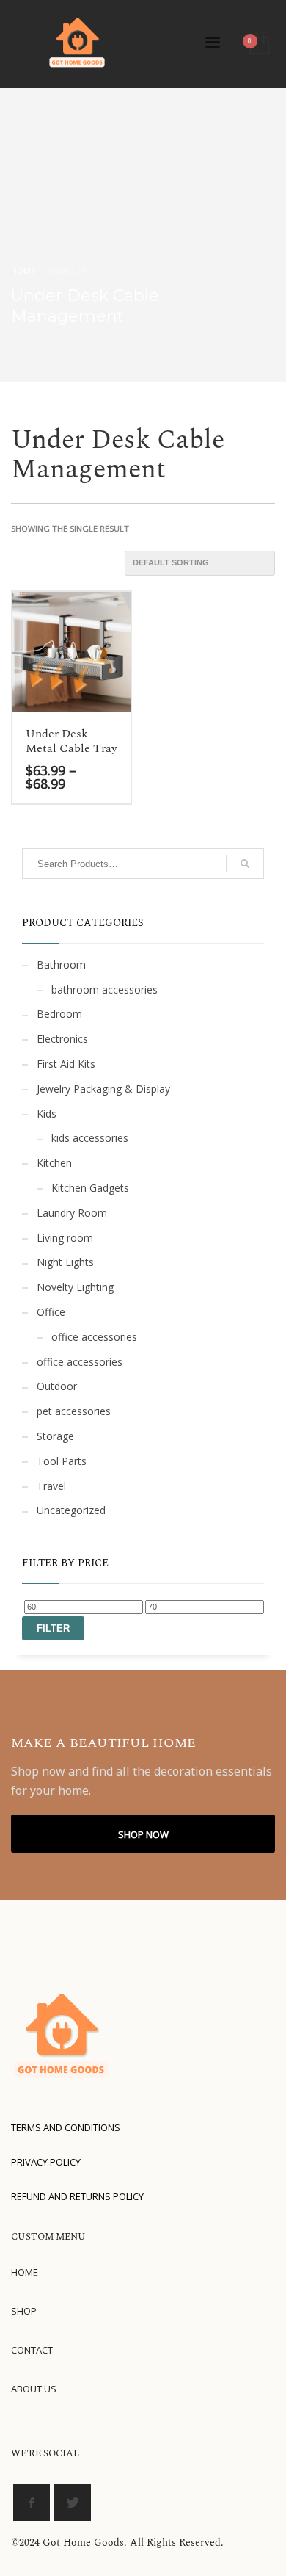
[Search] (245, 864)
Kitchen (54, 1163)
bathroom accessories (104, 989)
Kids (47, 1114)
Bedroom (59, 1014)
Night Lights (65, 1262)
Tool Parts (62, 1461)
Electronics (62, 1039)
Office (51, 1312)
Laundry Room (72, 1213)
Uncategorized (71, 1510)
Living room (65, 1238)
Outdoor (57, 1386)
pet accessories (74, 1411)
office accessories (94, 1337)
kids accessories (90, 1138)
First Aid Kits (66, 1064)
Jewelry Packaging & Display (103, 1089)
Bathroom (61, 965)
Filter (53, 1628)
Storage (55, 1436)
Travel (51, 1486)
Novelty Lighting (75, 1287)
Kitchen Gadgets (90, 1188)
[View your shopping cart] (258, 44)
